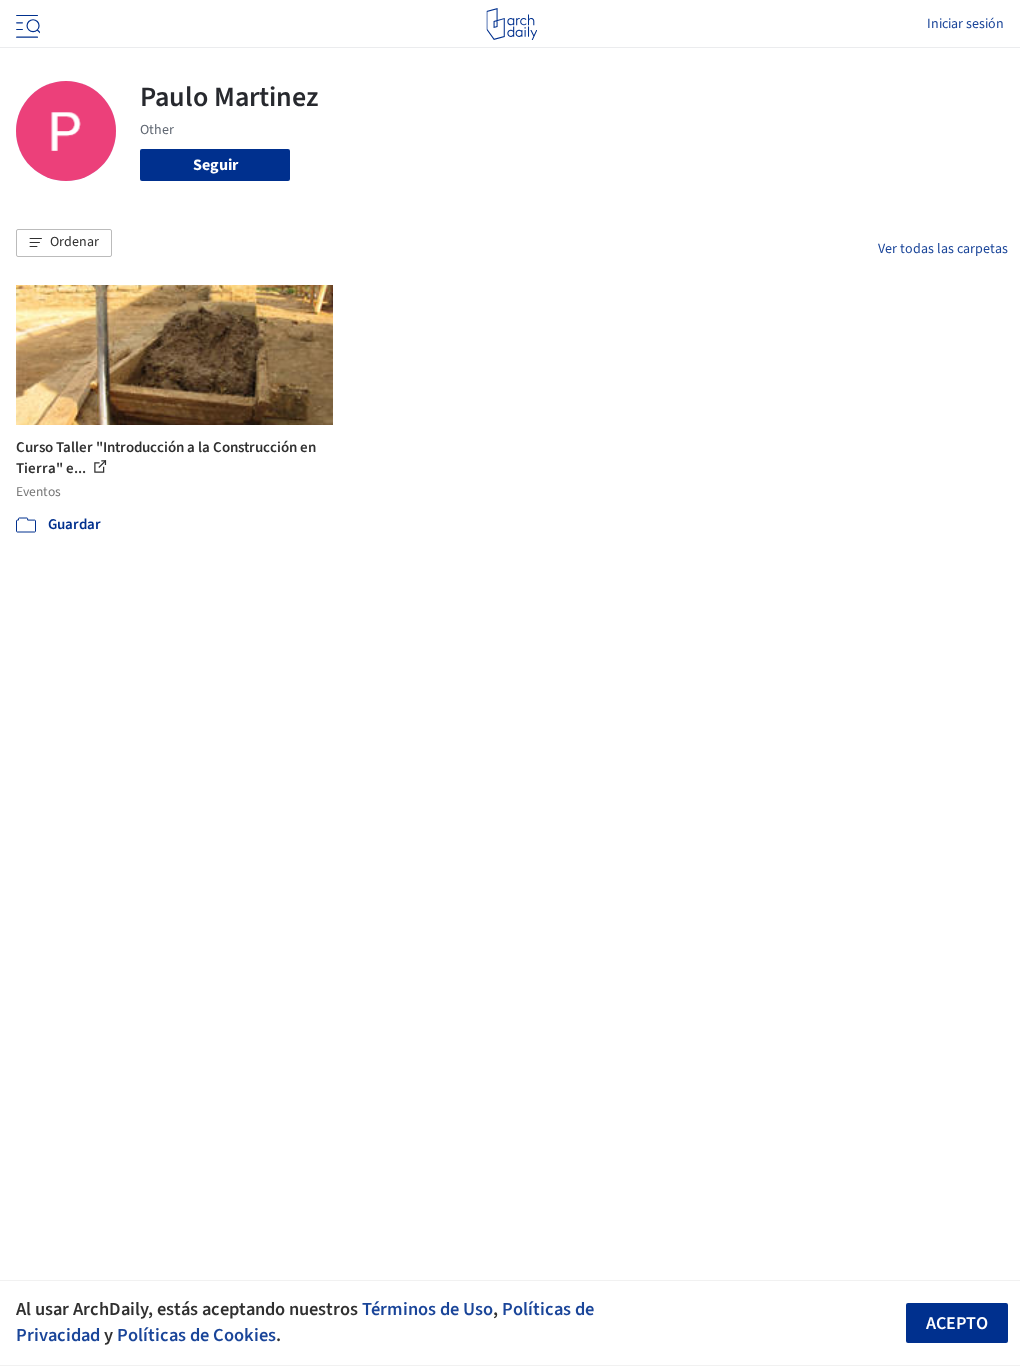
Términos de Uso (427, 1309)
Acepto (957, 1323)
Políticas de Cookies (196, 1335)
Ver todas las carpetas (943, 249)
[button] (64, 243)
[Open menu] (26, 24)
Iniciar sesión (965, 24)
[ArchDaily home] (511, 24)
